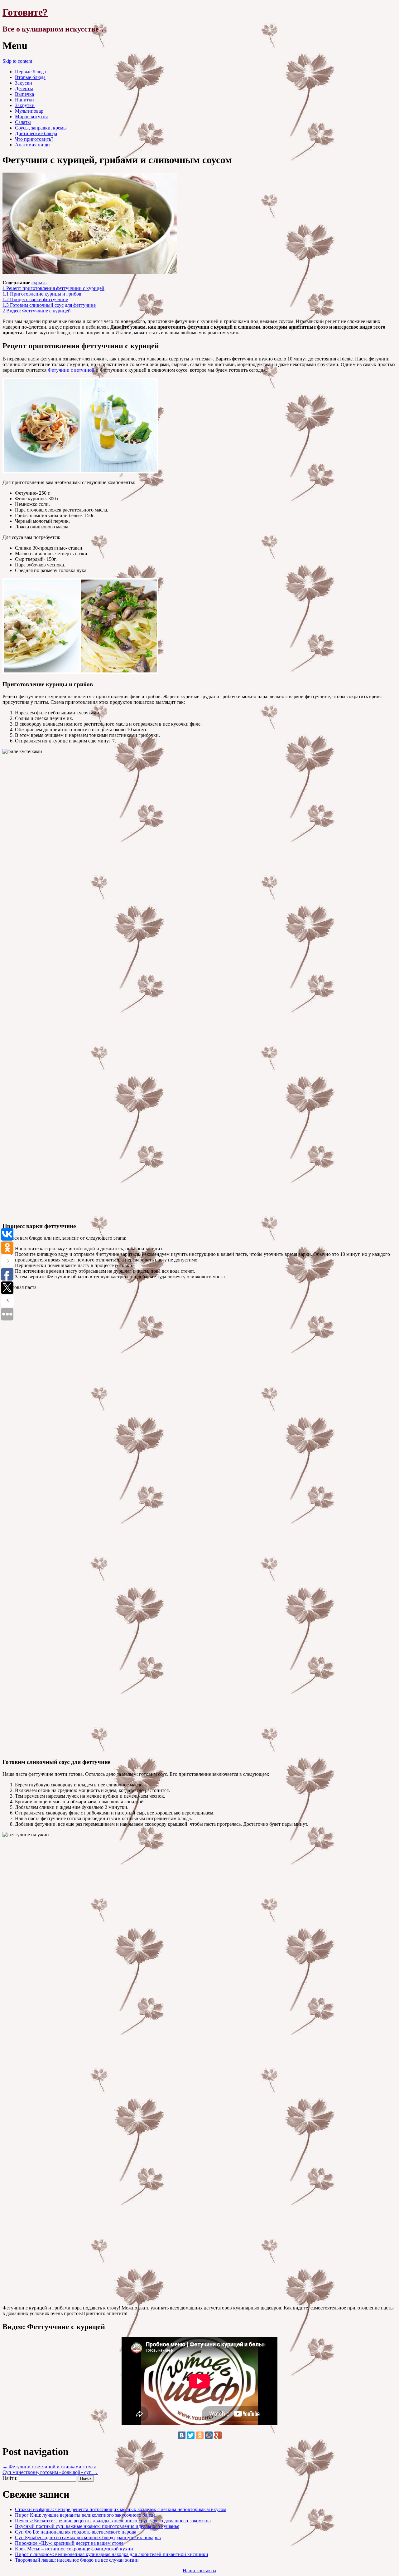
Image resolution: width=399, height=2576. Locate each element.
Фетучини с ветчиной (71, 370)
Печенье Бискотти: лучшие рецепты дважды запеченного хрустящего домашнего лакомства (113, 2521)
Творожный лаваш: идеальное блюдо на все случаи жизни (77, 2560)
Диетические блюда (36, 133)
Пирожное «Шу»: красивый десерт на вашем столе (69, 2543)
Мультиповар (29, 111)
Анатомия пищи (32, 145)
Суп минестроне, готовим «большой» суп (50, 2472)
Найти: (10, 2478)
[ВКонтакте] (182, 2435)
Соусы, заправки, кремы (41, 128)
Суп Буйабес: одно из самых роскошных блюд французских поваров (88, 2537)
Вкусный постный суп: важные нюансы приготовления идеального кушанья (97, 2526)
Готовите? (25, 12)
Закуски (24, 83)
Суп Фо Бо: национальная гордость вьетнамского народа (76, 2532)
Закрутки (25, 105)
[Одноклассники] (200, 2435)
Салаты (23, 122)
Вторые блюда (30, 77)
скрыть (39, 283)
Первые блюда (30, 72)
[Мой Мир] (209, 2435)
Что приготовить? (34, 139)
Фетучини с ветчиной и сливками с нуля (49, 2467)
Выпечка (24, 94)
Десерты (24, 88)
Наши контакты (199, 2571)
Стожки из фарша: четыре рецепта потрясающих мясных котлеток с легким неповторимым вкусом (121, 2509)
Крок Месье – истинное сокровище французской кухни (74, 2549)
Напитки (24, 100)
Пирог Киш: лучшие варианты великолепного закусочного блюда (85, 2515)
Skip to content (17, 61)
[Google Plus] (218, 2435)
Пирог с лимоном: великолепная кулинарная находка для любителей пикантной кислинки (112, 2554)
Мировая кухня (31, 117)
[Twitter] (191, 2435)
